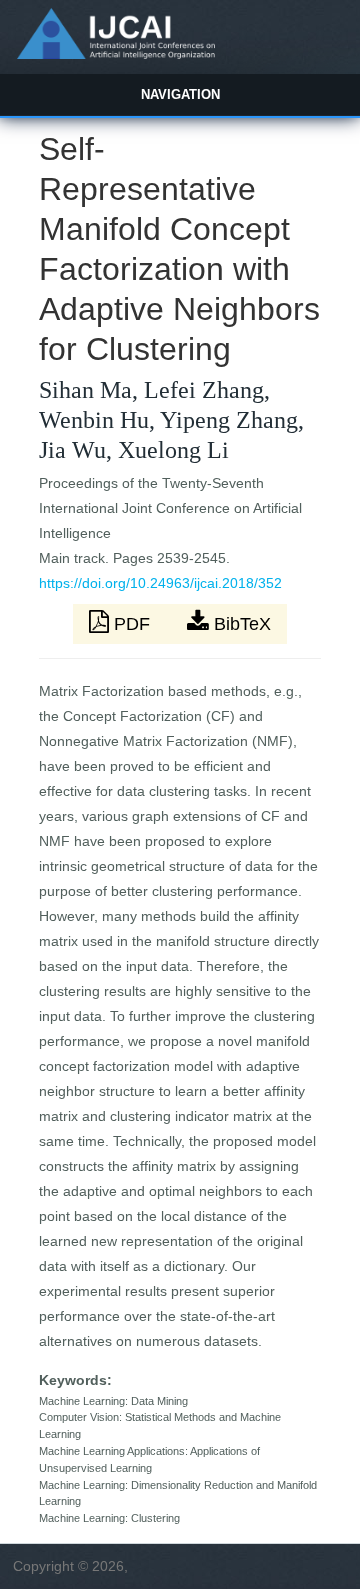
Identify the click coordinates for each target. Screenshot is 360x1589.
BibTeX (240, 624)
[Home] (115, 54)
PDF (132, 624)
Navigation (180, 94)
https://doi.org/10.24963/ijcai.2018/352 (160, 583)
